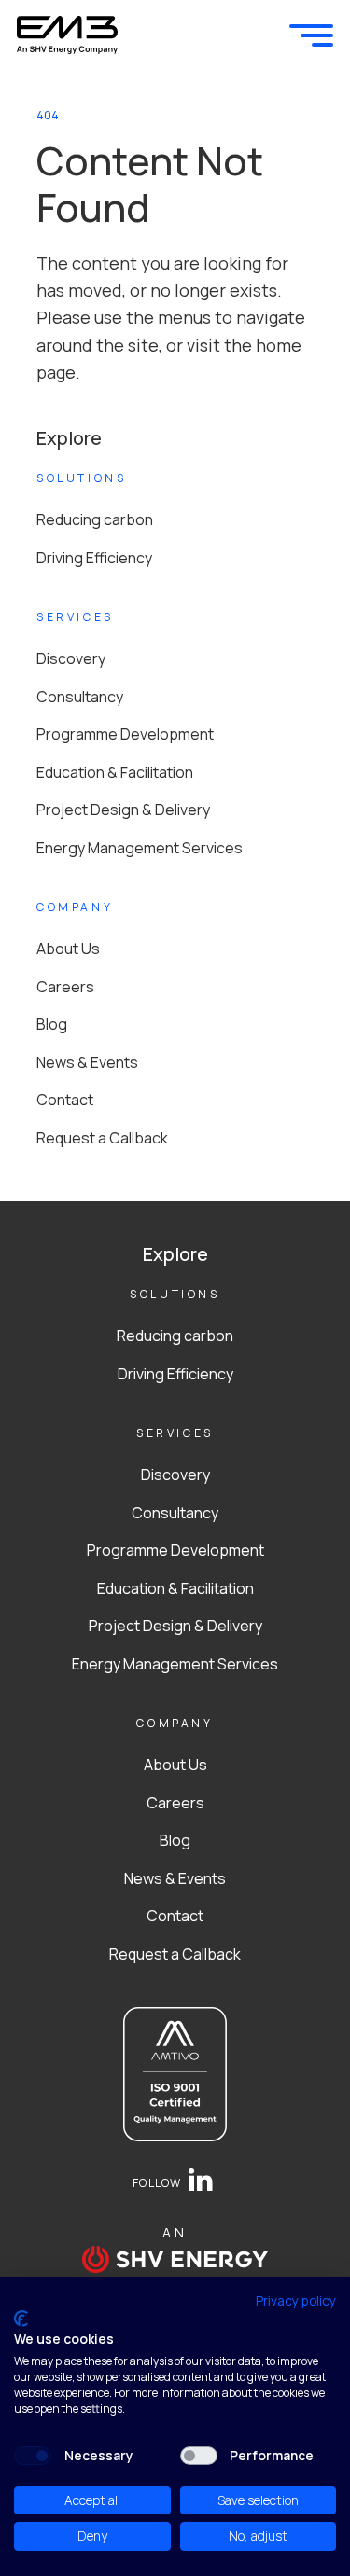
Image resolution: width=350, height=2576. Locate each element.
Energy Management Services (140, 848)
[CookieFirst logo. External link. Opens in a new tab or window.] (21, 2319)
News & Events (87, 1062)
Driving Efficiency (94, 558)
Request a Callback (102, 1138)
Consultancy (80, 697)
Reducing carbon (95, 519)
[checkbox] (33, 2456)
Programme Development (125, 734)
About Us (68, 949)
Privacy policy (296, 2300)
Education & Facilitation (115, 772)
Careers (65, 987)
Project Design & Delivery (123, 810)
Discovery (71, 658)
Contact (65, 1100)
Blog (52, 1024)
